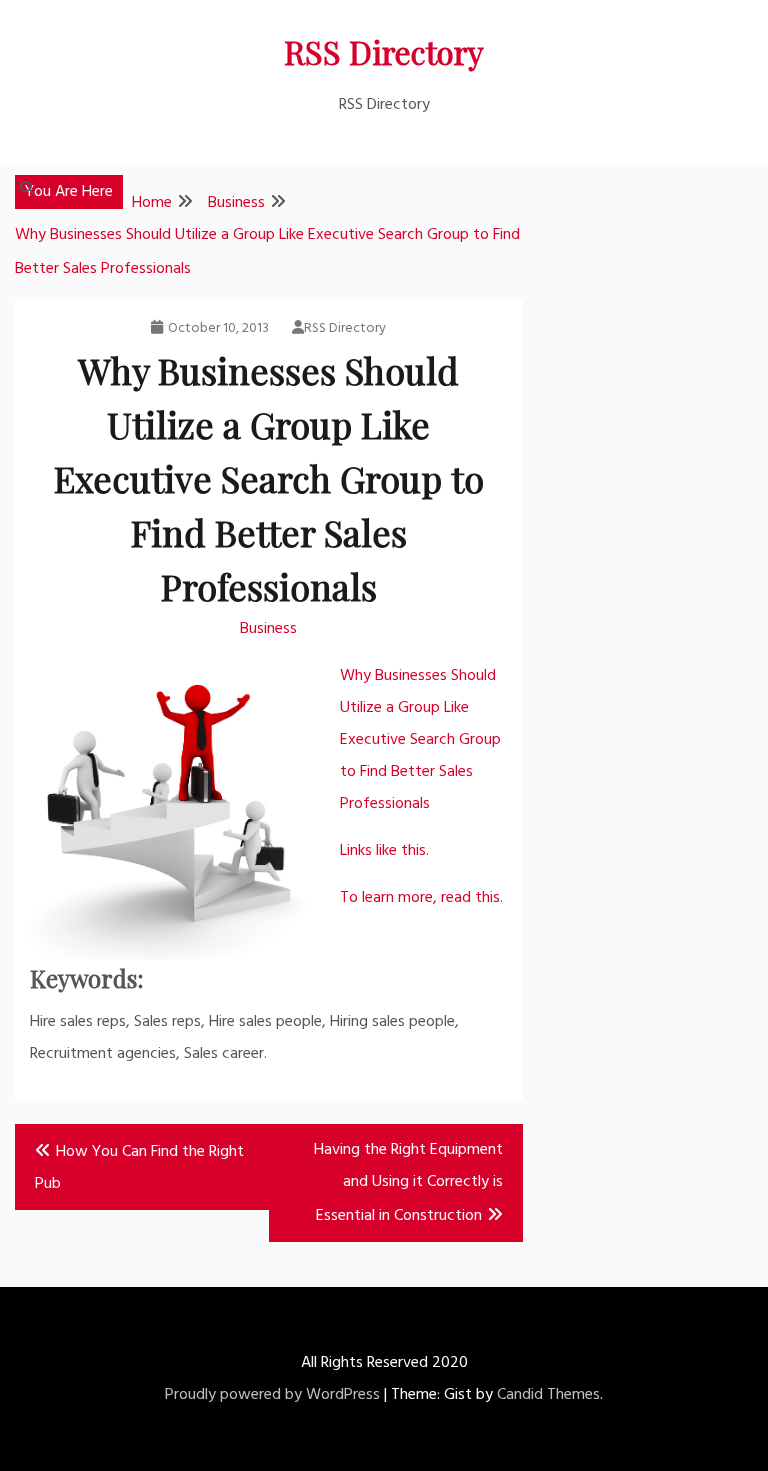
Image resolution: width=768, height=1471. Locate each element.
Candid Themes (548, 1395)
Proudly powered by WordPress (272, 1395)
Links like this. (384, 851)
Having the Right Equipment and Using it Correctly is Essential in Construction (408, 1183)
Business (268, 629)
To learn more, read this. (421, 898)
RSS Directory (384, 51)
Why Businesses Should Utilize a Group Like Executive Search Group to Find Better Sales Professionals (420, 740)
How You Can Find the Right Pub (139, 1168)
